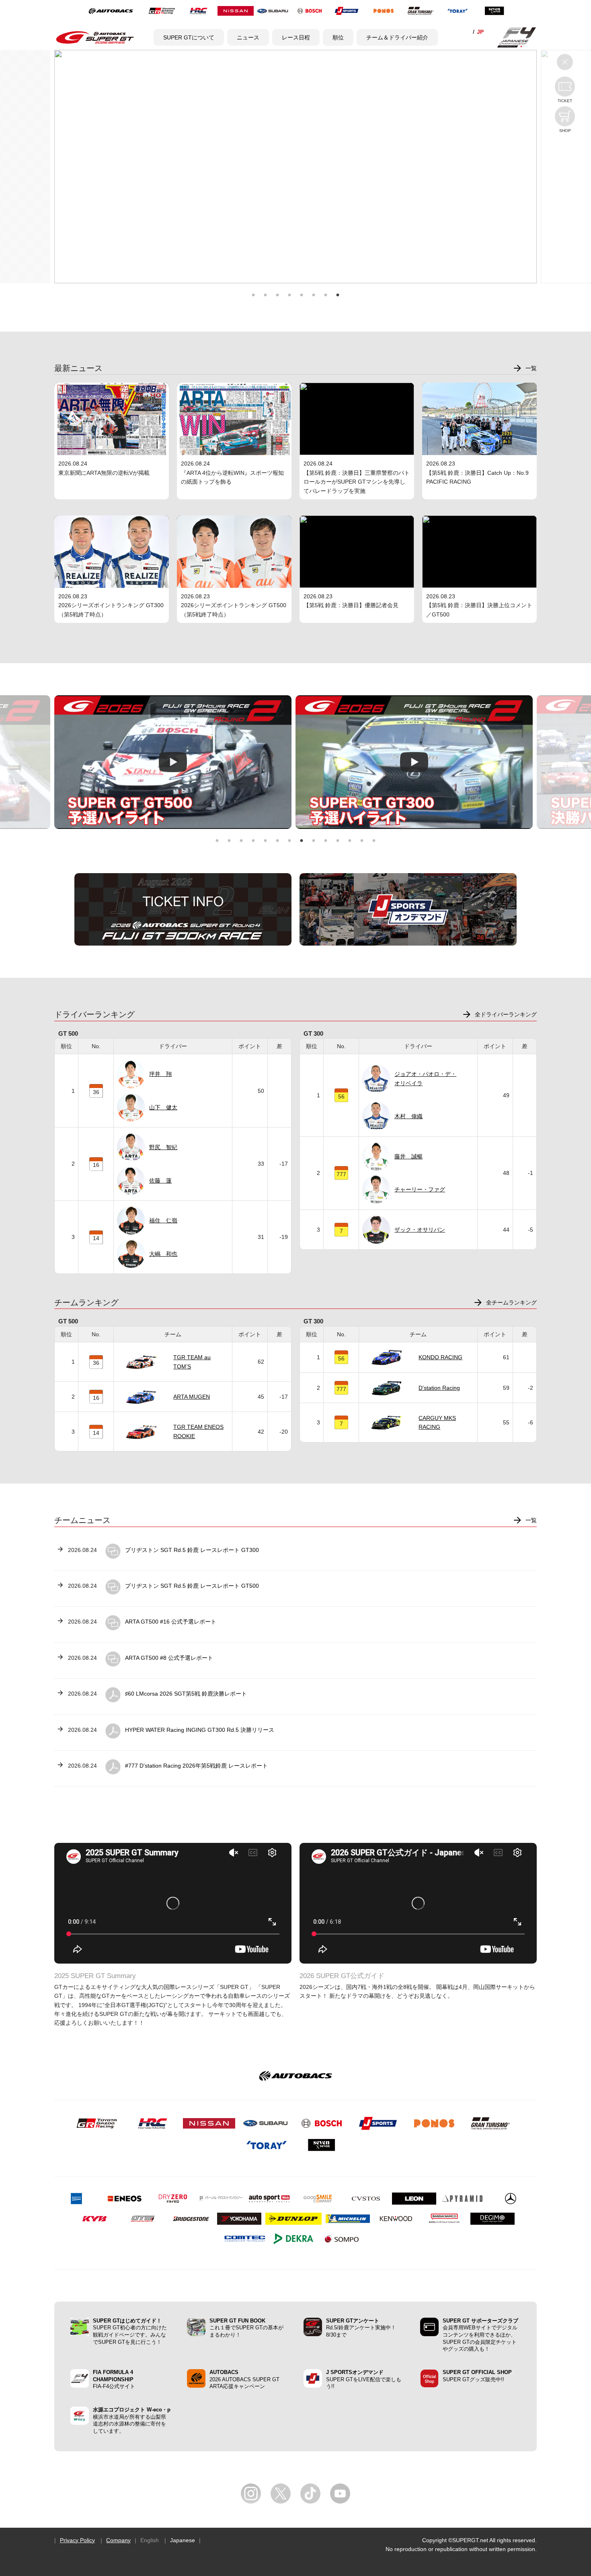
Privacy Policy (77, 2540)
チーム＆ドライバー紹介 (397, 37)
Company (118, 2540)
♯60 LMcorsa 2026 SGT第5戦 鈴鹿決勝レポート (186, 1694)
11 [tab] (338, 841)
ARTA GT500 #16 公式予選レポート (171, 1622)
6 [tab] (314, 295)
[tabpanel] (309, 762)
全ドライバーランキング (506, 1014)
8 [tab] (338, 295)
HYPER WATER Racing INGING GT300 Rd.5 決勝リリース (200, 1730)
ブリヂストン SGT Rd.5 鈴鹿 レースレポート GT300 (192, 1550)
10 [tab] (326, 841)
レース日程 (296, 37)
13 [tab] (362, 841)
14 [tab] (374, 841)
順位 (338, 37)
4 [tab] (289, 295)
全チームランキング (511, 1302)
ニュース (248, 37)
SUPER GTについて (189, 37)
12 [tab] (350, 841)
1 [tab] (253, 295)
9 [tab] (314, 841)
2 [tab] (265, 295)
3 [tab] (277, 295)
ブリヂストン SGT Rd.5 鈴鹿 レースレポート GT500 (192, 1586)
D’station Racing (439, 1388)
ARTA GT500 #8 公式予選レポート (169, 1658)
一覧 (531, 368)
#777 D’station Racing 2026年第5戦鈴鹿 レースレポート (196, 1766)
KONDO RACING (440, 1357)
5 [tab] (302, 295)
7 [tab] (326, 295)
